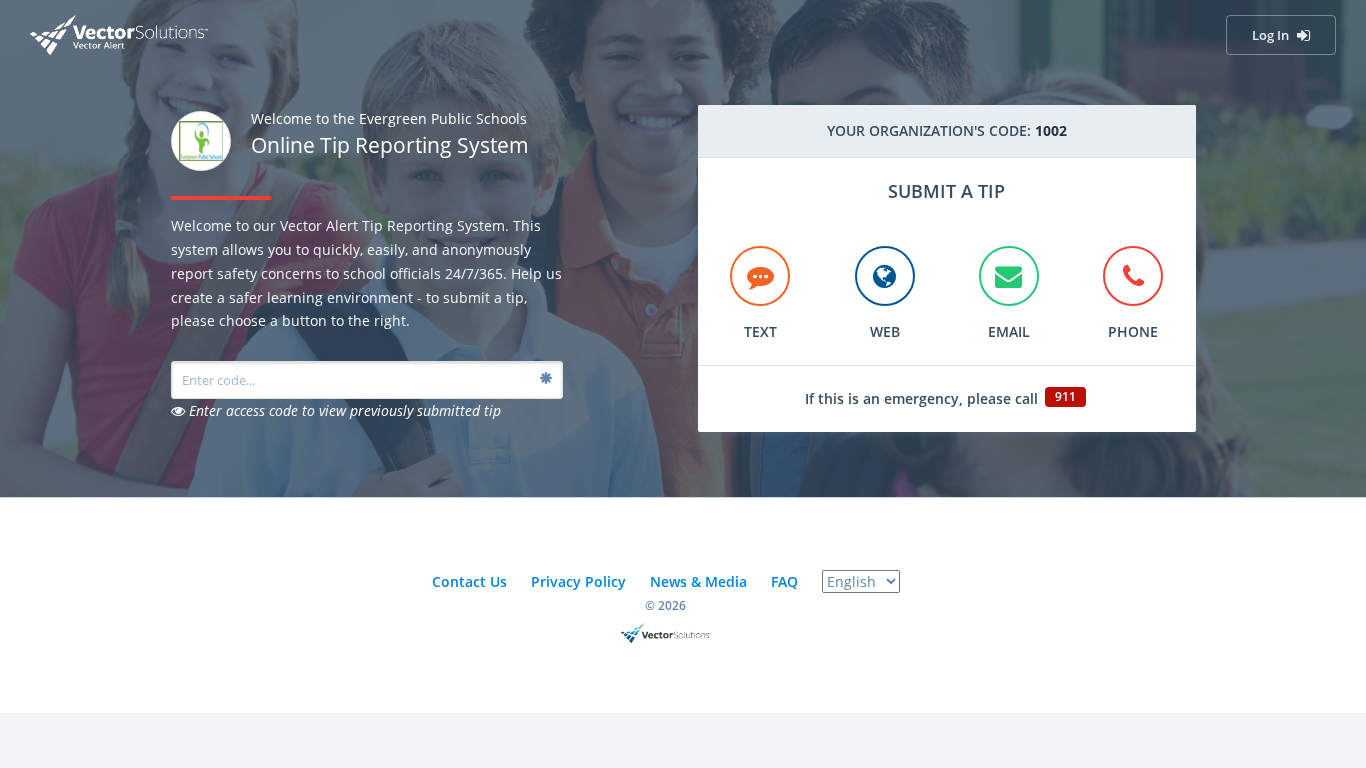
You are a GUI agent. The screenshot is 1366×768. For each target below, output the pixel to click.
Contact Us (469, 581)
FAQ (784, 581)
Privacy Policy (578, 581)
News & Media (698, 581)
